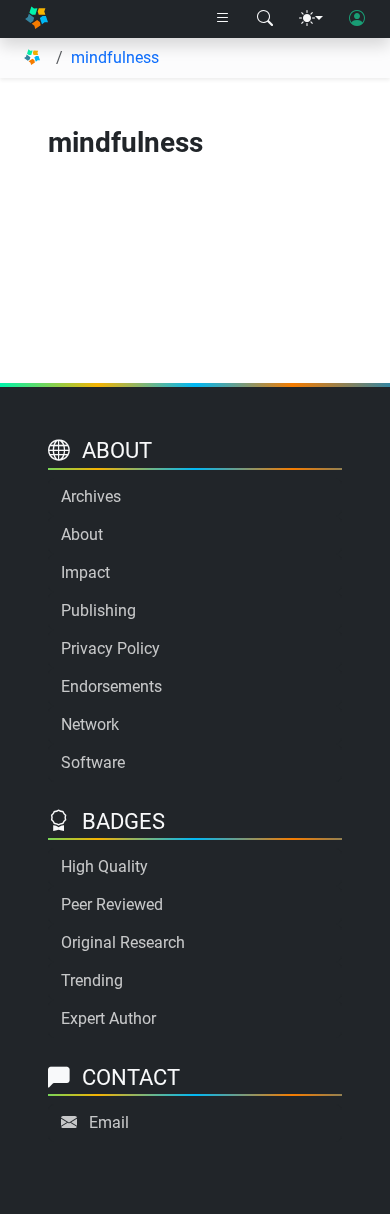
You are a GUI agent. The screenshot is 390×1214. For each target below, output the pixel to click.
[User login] (357, 19)
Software (93, 762)
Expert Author (108, 1018)
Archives (91, 496)
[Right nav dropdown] (223, 19)
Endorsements (111, 686)
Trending (92, 980)
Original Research (123, 942)
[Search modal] (265, 19)
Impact (85, 572)
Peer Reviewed (112, 904)
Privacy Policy (110, 648)
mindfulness (115, 57)
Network (90, 724)
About (82, 534)
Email (109, 1122)
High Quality (104, 866)
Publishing (98, 610)
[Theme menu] (311, 19)
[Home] (36, 19)
